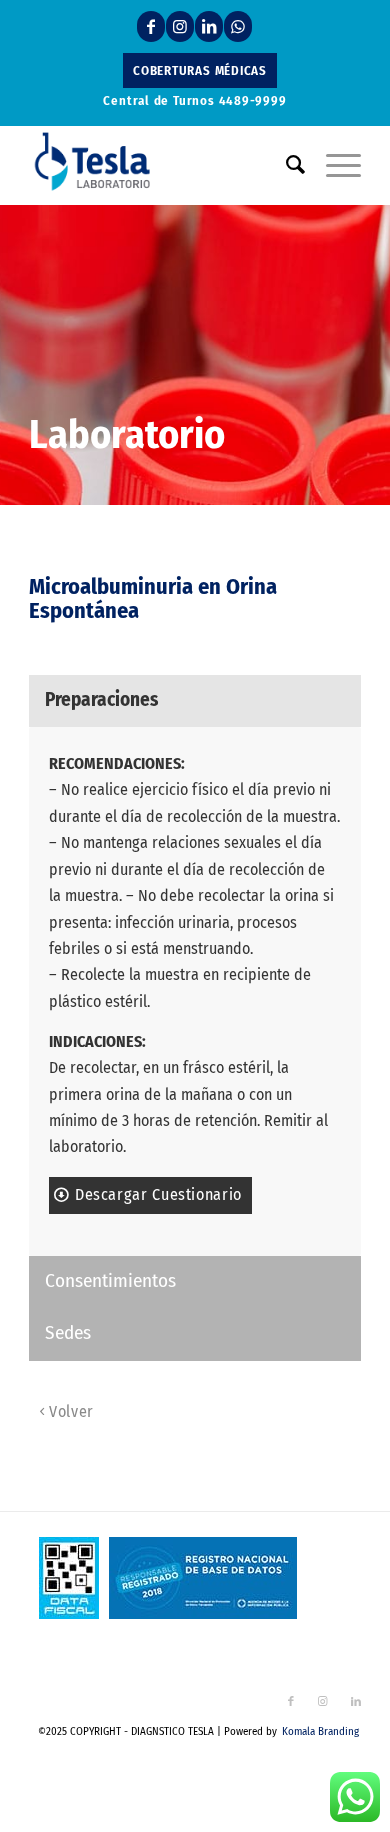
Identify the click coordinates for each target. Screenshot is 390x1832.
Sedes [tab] (68, 1332)
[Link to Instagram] (180, 26)
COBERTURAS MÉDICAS (200, 70)
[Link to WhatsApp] (238, 26)
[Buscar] (286, 165)
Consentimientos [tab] (110, 1280)
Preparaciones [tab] (101, 699)
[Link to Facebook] (151, 26)
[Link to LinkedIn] (209, 26)
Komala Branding (320, 1731)
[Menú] (333, 165)
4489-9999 (253, 100)
